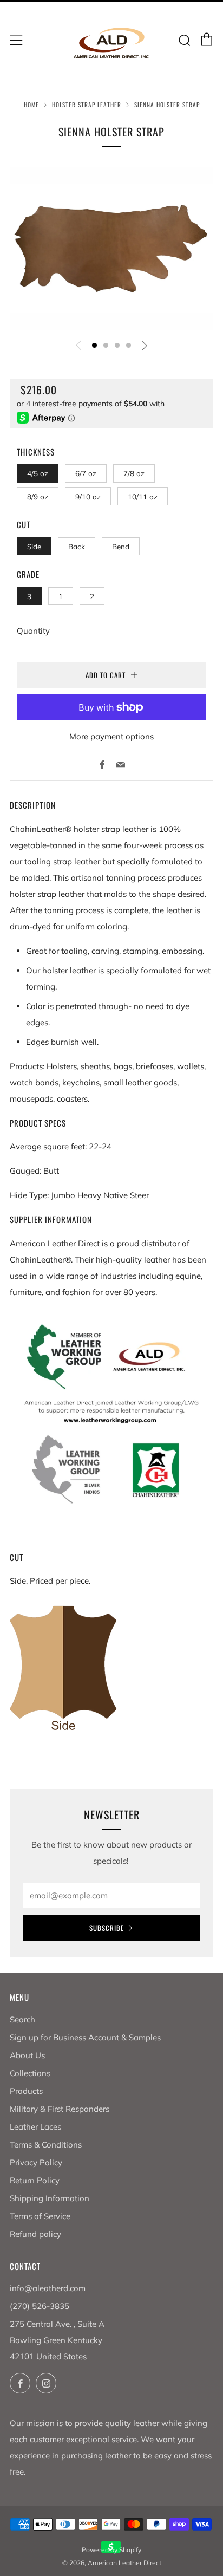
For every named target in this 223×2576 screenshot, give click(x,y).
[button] (94, 345)
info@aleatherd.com (48, 2288)
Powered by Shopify (111, 2550)
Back (77, 546)
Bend (121, 546)
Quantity (33, 631)
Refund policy (35, 2234)
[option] (111, 248)
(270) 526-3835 (40, 2306)
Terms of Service (40, 2216)
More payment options (111, 736)
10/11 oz (143, 496)
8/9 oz (38, 496)
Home (31, 105)
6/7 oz (86, 473)
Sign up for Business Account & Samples (85, 2037)
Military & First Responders (60, 2109)
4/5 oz (38, 473)
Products (26, 2091)
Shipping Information (50, 2198)
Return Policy (35, 2180)
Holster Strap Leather (87, 105)
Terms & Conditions (46, 2145)
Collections (30, 2073)
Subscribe (107, 1928)
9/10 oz (88, 496)
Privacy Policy (36, 2162)
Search (22, 2019)
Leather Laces (35, 2127)
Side (34, 546)
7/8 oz (134, 473)
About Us (27, 2055)
